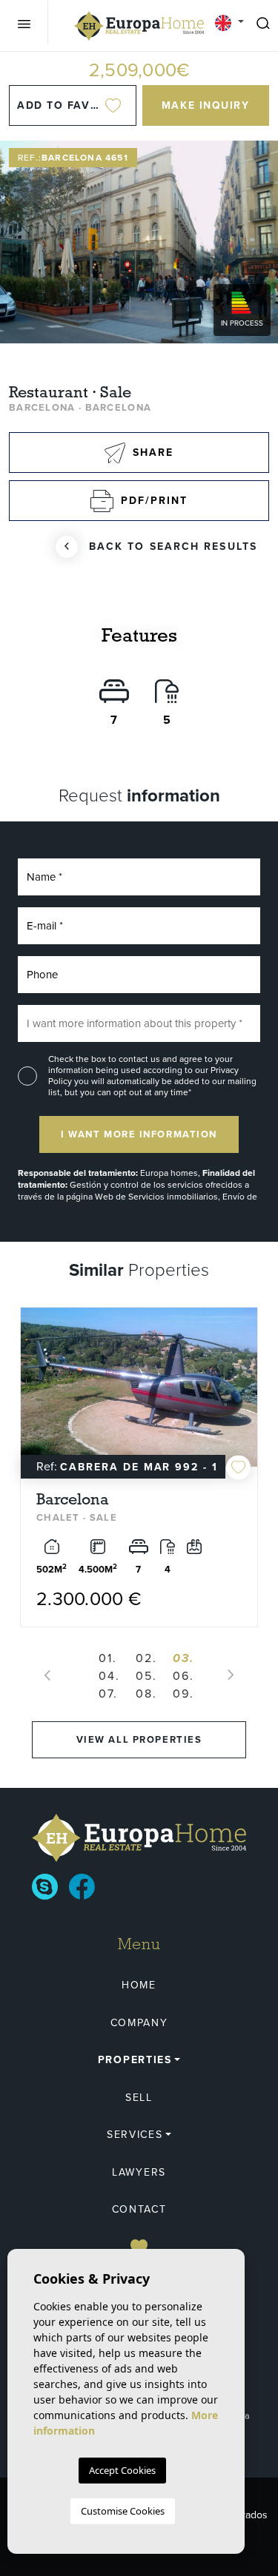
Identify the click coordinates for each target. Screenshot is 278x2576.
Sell (139, 2098)
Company (139, 2023)
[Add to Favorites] (238, 1467)
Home (139, 1985)
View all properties (139, 1739)
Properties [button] (135, 2060)
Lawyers (139, 2172)
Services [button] (135, 2135)
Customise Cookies (123, 2511)
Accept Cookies (122, 2470)
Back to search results (173, 547)
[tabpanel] (139, 1467)
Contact (139, 2209)
